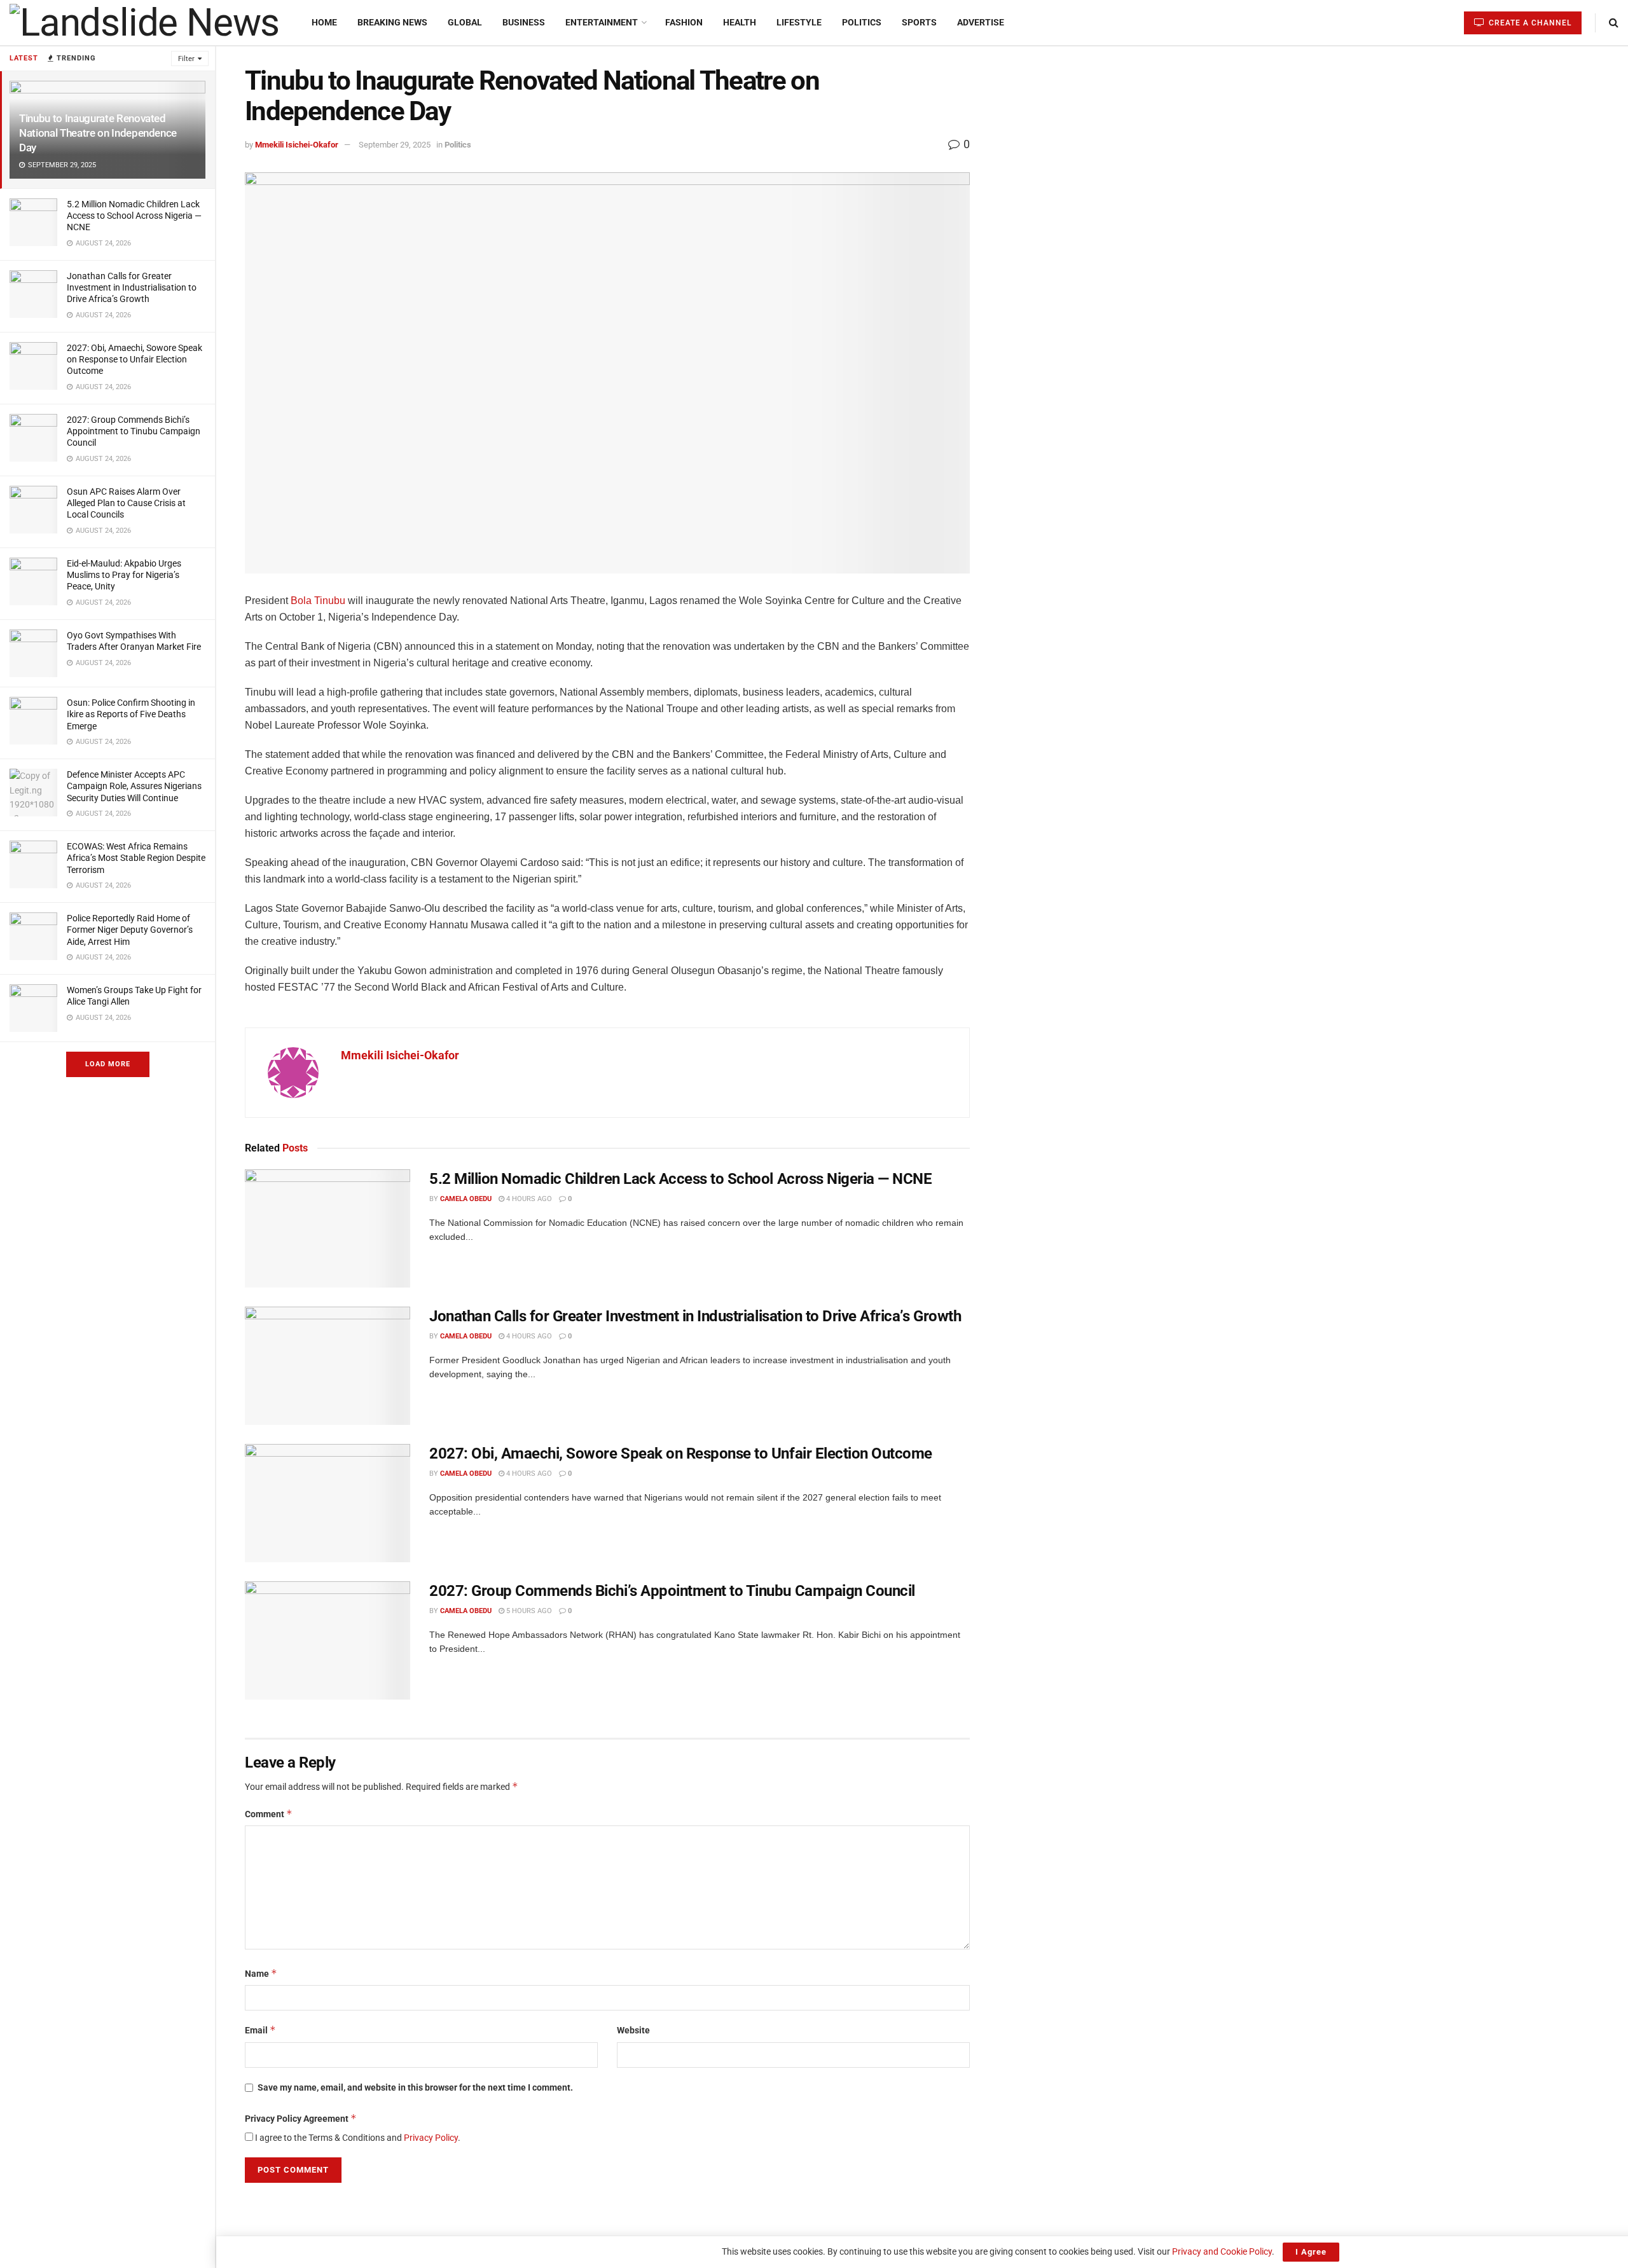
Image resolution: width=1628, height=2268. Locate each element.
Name (261, 1973)
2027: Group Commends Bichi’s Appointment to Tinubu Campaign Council (134, 431)
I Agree (1311, 2252)
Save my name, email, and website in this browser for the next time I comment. (415, 2087)
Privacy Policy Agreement (301, 2118)
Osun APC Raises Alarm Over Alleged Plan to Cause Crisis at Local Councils (126, 503)
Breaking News (392, 22)
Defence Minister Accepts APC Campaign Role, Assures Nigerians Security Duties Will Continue (134, 786)
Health (740, 22)
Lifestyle (799, 22)
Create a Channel (1529, 23)
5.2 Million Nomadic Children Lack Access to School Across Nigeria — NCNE (134, 216)
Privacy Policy (431, 2138)
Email (260, 2030)
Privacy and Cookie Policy (1222, 2251)
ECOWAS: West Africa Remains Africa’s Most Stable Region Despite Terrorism (136, 858)
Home (324, 22)
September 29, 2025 (395, 145)
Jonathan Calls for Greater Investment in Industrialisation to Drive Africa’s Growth (132, 287)
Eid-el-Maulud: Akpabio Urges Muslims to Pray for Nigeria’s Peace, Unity (124, 575)
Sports (919, 22)
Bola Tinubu (318, 601)
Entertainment (602, 22)
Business (524, 22)
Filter (186, 59)
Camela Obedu (466, 1199)
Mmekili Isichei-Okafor (297, 145)
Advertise (981, 22)
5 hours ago (528, 1611)
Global (465, 22)
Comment (269, 1814)
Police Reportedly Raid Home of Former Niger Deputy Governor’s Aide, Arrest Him (130, 930)
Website (633, 2030)
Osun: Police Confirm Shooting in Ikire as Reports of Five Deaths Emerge (131, 714)
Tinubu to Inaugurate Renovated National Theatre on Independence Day (98, 133)
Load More (108, 1064)
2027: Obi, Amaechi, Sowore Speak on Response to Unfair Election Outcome (135, 359)
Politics (862, 22)
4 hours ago (528, 1199)
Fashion (684, 22)
